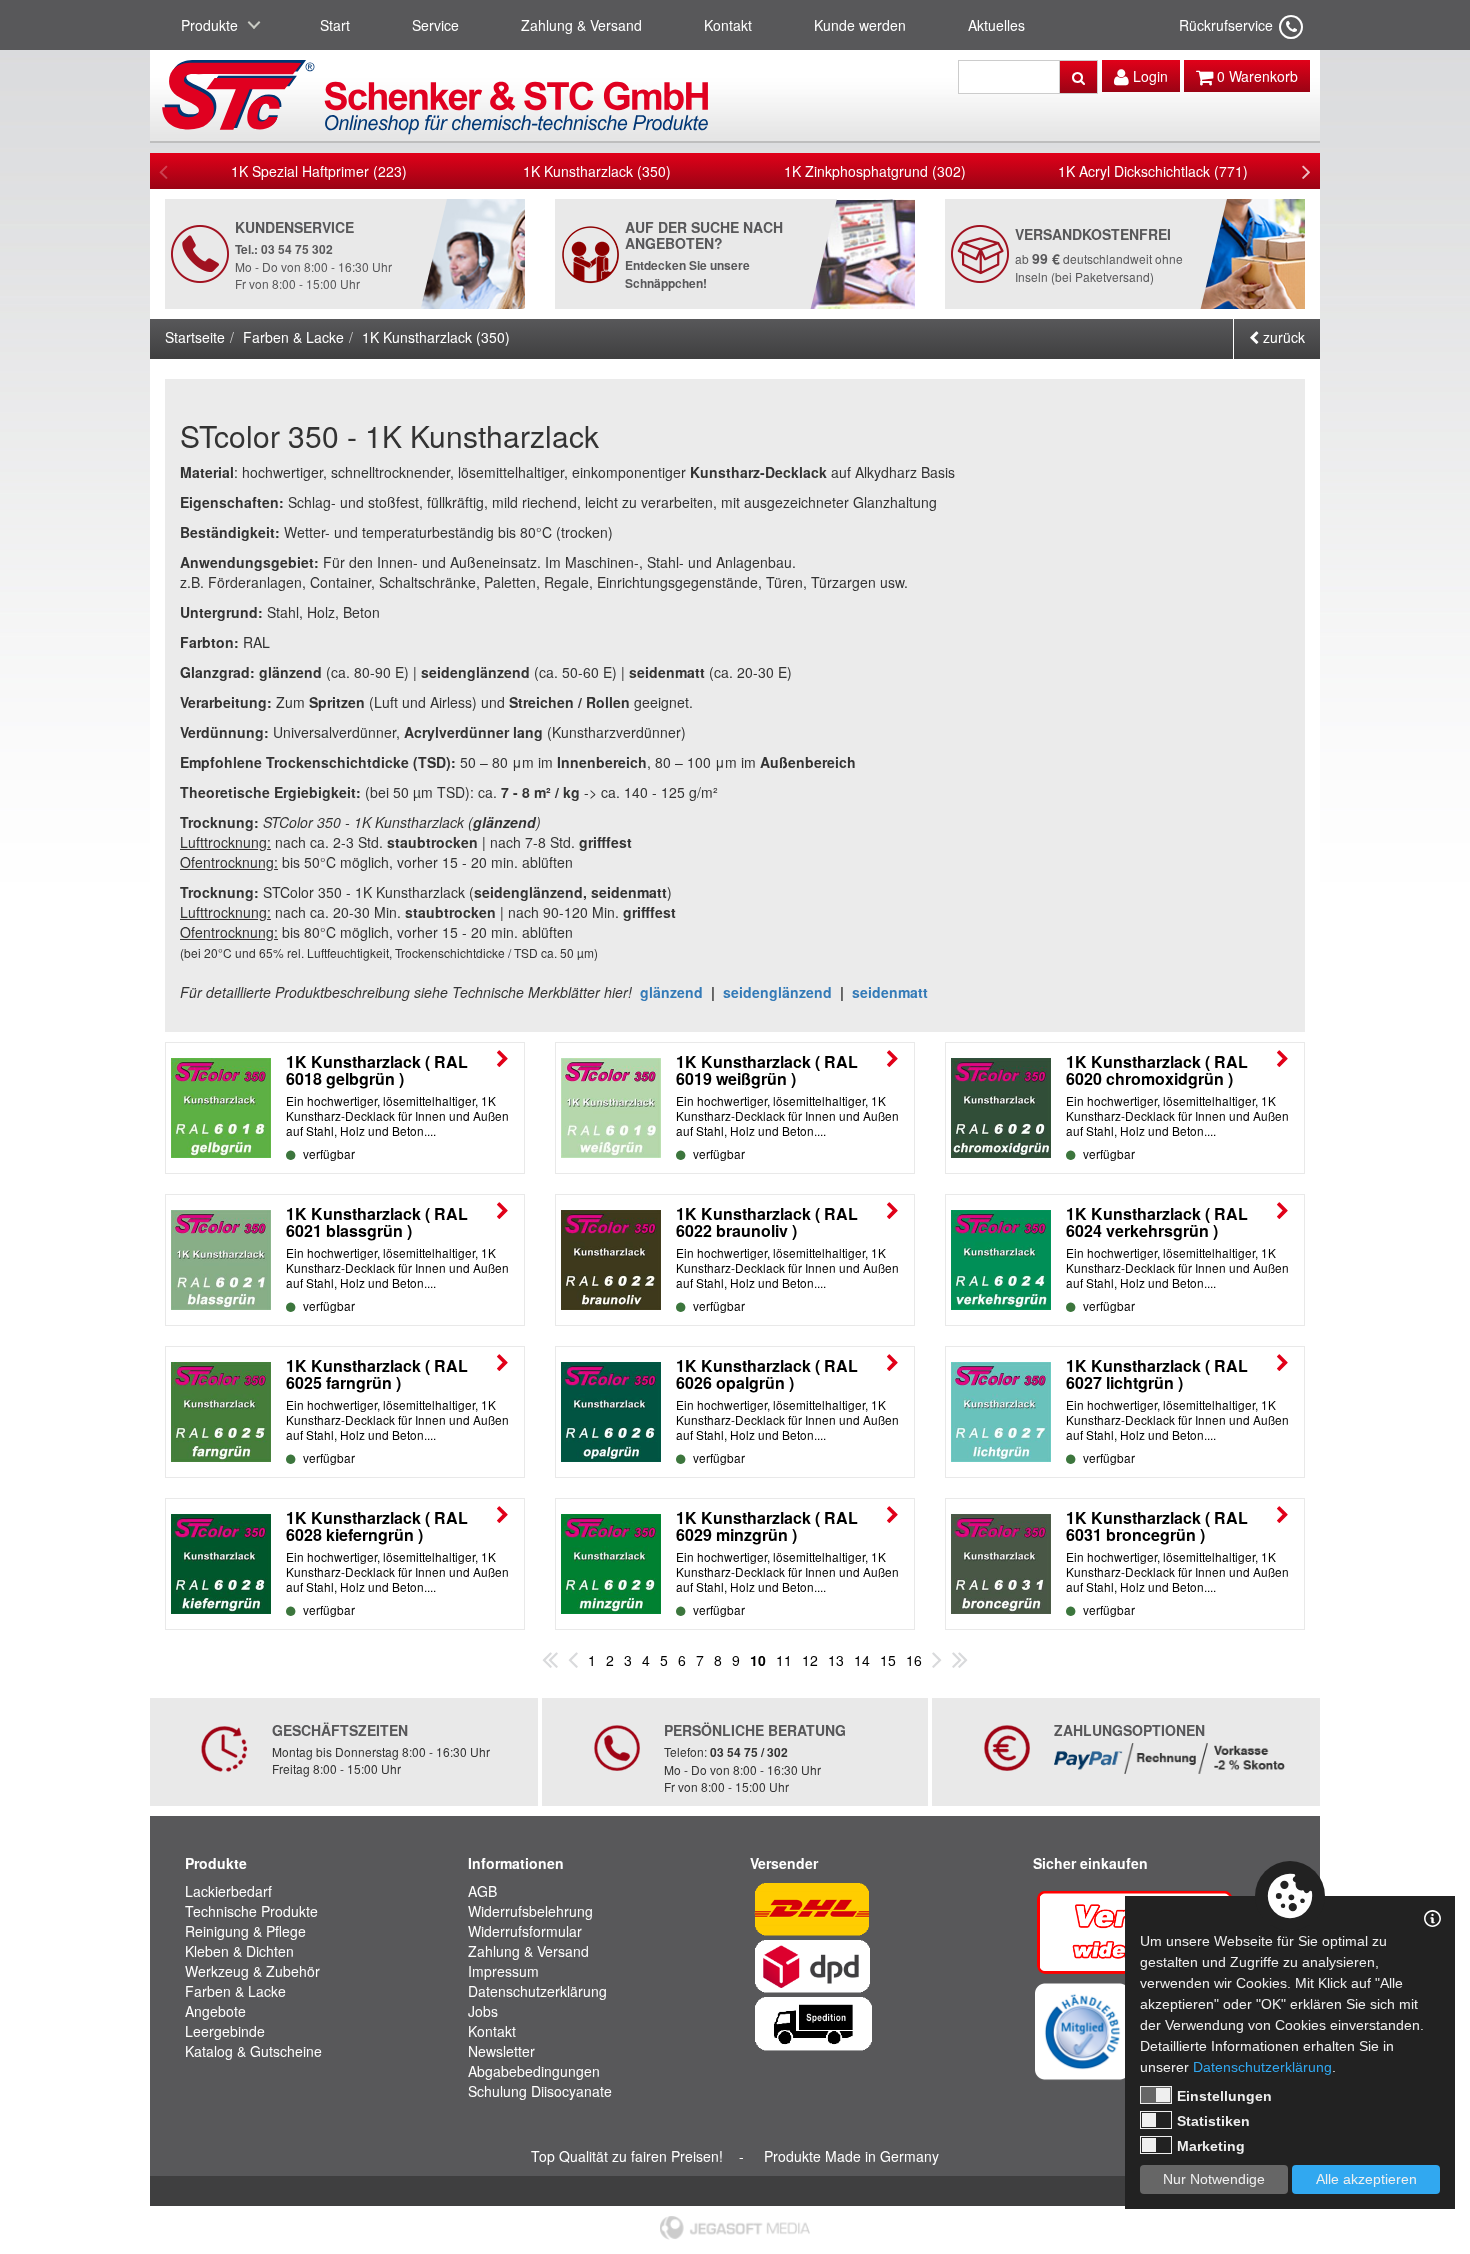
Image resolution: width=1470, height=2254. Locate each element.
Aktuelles (996, 25)
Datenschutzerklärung (537, 1991)
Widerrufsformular (525, 1931)
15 (888, 1660)
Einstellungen (1224, 2096)
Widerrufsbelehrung (530, 1911)
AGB (482, 1891)
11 (784, 1660)
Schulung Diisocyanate (540, 2091)
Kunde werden (860, 25)
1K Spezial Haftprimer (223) (319, 171)
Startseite (195, 337)
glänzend (671, 992)
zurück (1282, 337)
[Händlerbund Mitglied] (1082, 2029)
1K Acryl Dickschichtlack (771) (1153, 171)
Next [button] (1306, 171)
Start (335, 25)
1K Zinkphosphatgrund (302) (875, 171)
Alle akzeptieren (1366, 2179)
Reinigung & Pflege (245, 1931)
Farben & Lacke (293, 337)
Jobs (483, 2011)
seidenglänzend (777, 992)
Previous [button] (163, 171)
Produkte (209, 25)
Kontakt (728, 25)
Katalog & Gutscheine (253, 2051)
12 (810, 1660)
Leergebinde (225, 2031)
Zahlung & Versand (581, 25)
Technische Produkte (251, 1911)
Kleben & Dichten (239, 1951)
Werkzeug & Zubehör (252, 1971)
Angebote (215, 2011)
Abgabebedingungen (534, 2071)
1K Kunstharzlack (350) (597, 171)
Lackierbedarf (228, 1891)
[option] (319, 171)
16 (914, 1660)
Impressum (503, 1971)
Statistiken (1213, 2121)
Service (435, 25)
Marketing (1211, 2146)
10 (758, 1660)
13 (836, 1660)
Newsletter (501, 2051)
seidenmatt (890, 992)
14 (862, 1660)
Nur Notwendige (1214, 2179)
